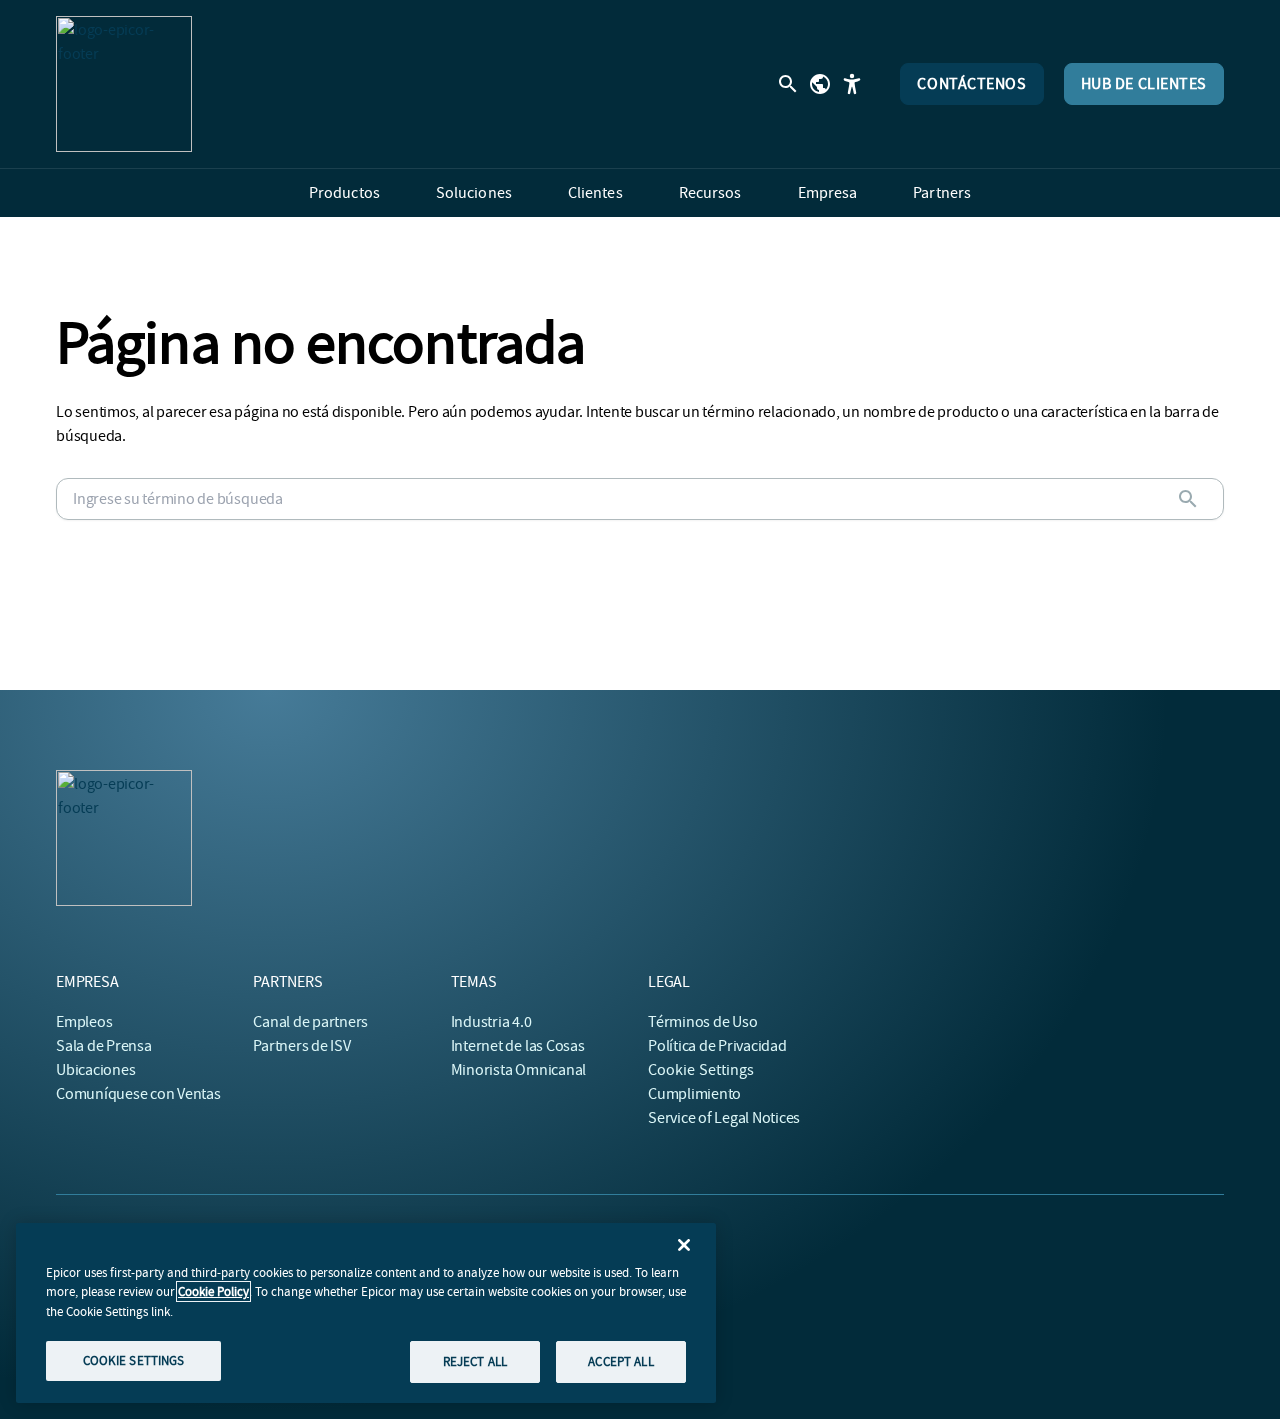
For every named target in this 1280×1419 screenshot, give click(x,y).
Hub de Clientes (1144, 84)
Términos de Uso (702, 1022)
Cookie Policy (213, 1291)
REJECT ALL (475, 1361)
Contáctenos (971, 84)
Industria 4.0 (491, 1022)
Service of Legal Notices (724, 1118)
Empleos (84, 1022)
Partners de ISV (301, 1046)
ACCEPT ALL (620, 1361)
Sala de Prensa (104, 1046)
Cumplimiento (694, 1094)
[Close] (684, 1245)
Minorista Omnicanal (518, 1070)
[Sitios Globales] (820, 84)
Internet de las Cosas (518, 1046)
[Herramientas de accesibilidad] (852, 84)
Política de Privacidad (717, 1046)
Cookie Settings (701, 1070)
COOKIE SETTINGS (134, 1360)
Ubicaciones (95, 1070)
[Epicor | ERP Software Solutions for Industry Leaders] (124, 84)
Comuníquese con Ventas (138, 1094)
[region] (366, 1313)
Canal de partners (310, 1022)
